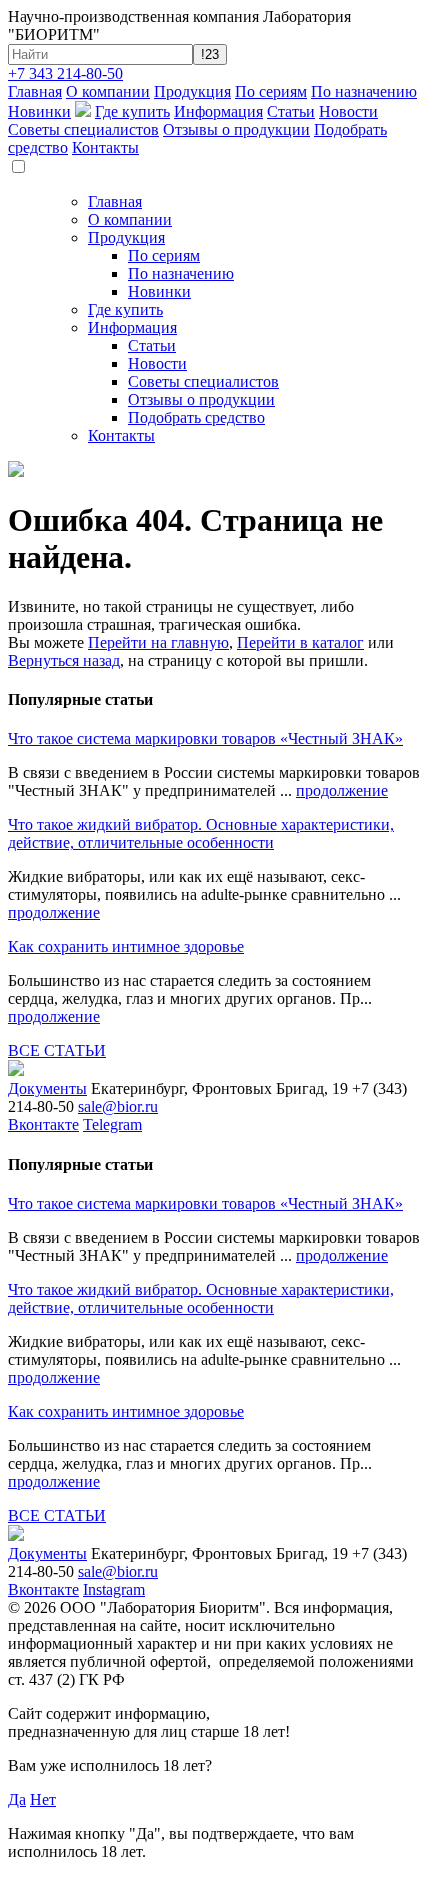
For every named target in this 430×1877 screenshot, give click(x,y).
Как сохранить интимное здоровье (126, 946)
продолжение (342, 790)
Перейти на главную (158, 642)
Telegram (112, 1124)
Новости (348, 111)
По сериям (271, 91)
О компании (108, 91)
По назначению (364, 91)
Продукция (192, 91)
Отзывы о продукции (236, 129)
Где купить (132, 111)
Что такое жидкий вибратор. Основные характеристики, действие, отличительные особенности (201, 833)
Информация (218, 111)
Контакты (105, 147)
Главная (35, 91)
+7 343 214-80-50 (65, 73)
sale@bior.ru (118, 1106)
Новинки (39, 111)
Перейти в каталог (300, 642)
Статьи (291, 111)
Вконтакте (43, 1124)
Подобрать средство (196, 417)
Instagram (114, 1589)
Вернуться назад (64, 660)
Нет (43, 1799)
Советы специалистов (83, 129)
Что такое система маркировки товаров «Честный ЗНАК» (205, 738)
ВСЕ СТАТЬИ (57, 1050)
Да (17, 1799)
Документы (47, 1088)
